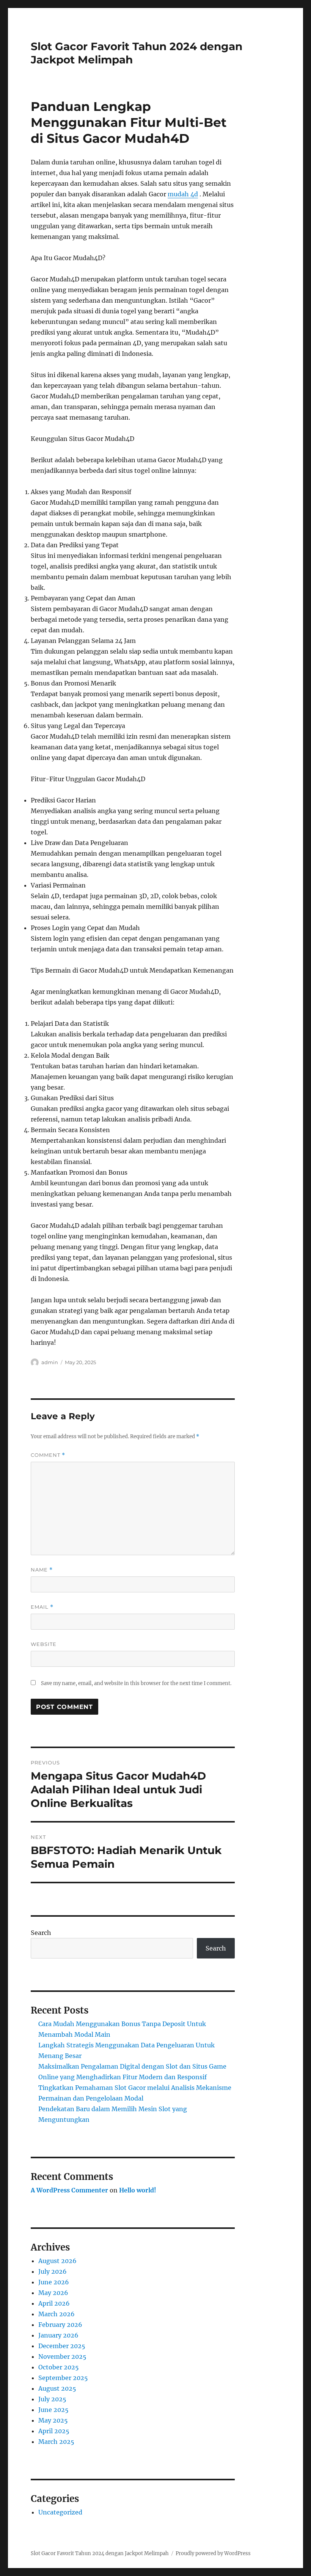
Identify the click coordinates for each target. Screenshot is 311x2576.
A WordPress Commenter (69, 2190)
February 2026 (60, 2325)
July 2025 (52, 2399)
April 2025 (54, 2431)
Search (41, 1933)
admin (50, 1362)
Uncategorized (60, 2512)
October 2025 (59, 2367)
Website (44, 1644)
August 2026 (57, 2261)
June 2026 (54, 2282)
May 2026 (53, 2293)
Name (42, 1570)
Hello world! (138, 2190)
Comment (48, 1455)
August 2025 (57, 2388)
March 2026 (57, 2314)
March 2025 (56, 2442)
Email (42, 1607)
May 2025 (53, 2420)
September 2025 (63, 2378)
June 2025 (53, 2410)
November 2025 (62, 2356)
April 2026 (54, 2303)
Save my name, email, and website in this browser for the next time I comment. (136, 1683)
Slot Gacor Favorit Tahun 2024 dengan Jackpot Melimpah (100, 2553)
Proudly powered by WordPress (213, 2553)
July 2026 (53, 2271)
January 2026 (58, 2335)
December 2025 (62, 2346)
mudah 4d (183, 194)
